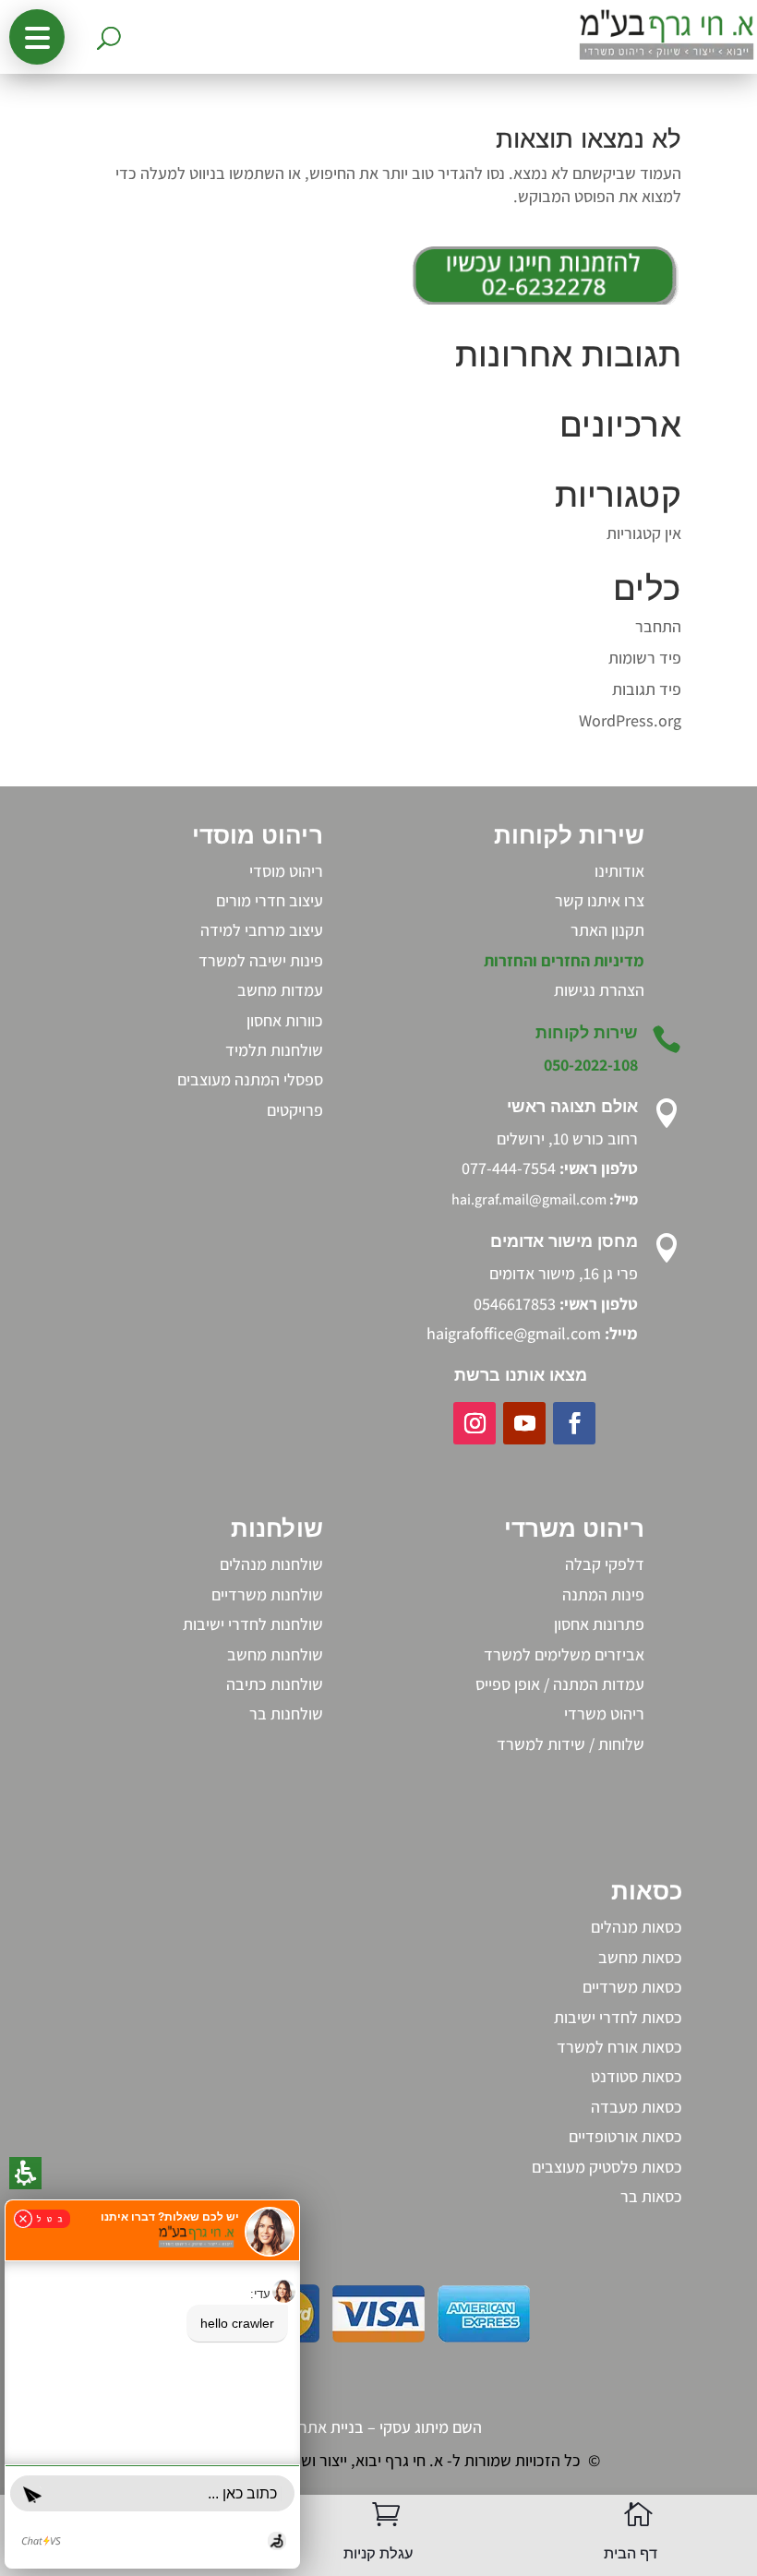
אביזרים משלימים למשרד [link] (564, 1654)
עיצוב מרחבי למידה (262, 930)
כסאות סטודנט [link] (637, 2076)
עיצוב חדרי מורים (270, 900)
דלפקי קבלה (605, 1564)
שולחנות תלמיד (274, 1050)
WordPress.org (630, 720)
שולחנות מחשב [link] (275, 1654)
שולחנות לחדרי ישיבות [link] (253, 1624)
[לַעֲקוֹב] (574, 1423)
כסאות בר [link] (651, 2196)
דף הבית (631, 2553)
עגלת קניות (378, 2553)
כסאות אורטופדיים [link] (625, 2136)
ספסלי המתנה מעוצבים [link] (250, 1079)
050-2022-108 (591, 1065)
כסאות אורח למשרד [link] (619, 2047)
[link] (599, 990)
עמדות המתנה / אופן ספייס (560, 1684)
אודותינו (619, 871)
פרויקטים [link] (295, 1110)
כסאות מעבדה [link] (637, 2107)
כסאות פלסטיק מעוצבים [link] (607, 2167)
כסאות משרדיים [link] (632, 1987)
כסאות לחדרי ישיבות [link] (618, 2017)
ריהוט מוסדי (286, 871)
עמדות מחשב (280, 990)
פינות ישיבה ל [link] (280, 960)
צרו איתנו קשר (600, 900)
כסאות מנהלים (637, 1927)
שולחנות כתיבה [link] (275, 1684)
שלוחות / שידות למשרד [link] (571, 1744)
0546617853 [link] (515, 1304)
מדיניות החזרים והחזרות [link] (564, 960)
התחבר (658, 626)
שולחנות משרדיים (267, 1594)
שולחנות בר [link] (286, 1713)
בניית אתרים (325, 2427)
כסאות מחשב (640, 1957)
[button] (37, 37)
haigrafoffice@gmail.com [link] (514, 1333)
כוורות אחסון (285, 1020)
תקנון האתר (607, 930)
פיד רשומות (645, 658)
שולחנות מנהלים (271, 1564)
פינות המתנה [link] (603, 1594)
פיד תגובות (647, 689)
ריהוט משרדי (604, 1713)
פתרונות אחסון (599, 1624)
